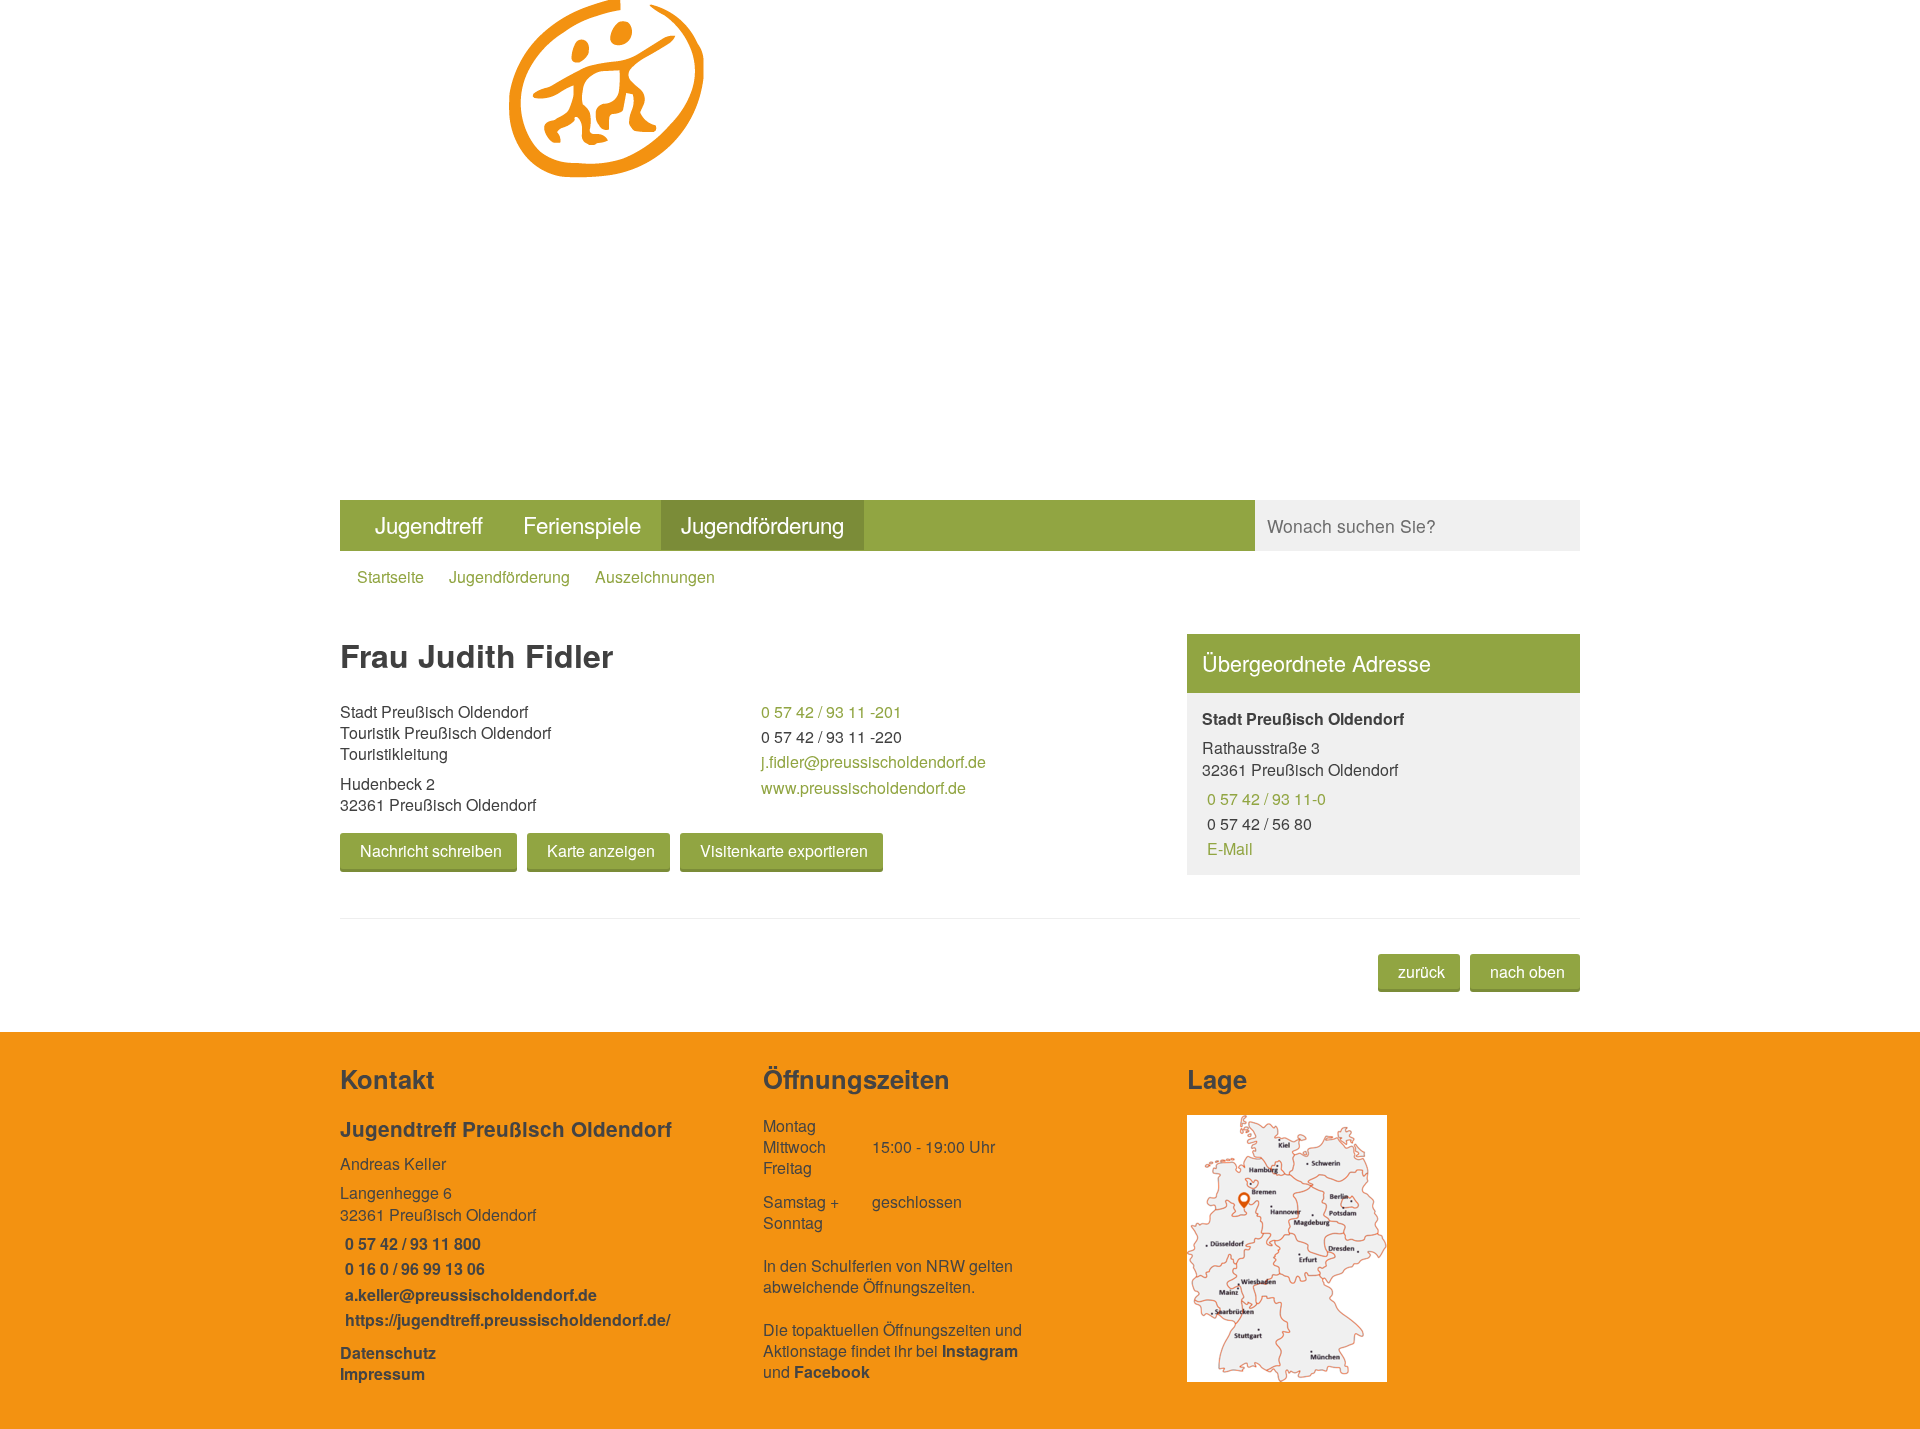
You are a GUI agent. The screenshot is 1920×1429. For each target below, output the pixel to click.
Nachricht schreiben (431, 850)
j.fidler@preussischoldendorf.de (871, 761)
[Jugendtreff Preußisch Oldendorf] (536, 1222)
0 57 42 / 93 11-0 (1264, 798)
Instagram (980, 1350)
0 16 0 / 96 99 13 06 (412, 1268)
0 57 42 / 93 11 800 (410, 1243)
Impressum (382, 1373)
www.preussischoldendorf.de (861, 787)
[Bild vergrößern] (1287, 1248)
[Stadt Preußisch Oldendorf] (1383, 784)
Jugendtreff (429, 524)
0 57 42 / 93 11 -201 (829, 711)
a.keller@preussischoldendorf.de (468, 1294)
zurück (1421, 971)
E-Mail (1227, 848)
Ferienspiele (582, 524)
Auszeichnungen (655, 576)
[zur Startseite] (608, 205)
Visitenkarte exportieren (784, 850)
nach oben (1527, 971)
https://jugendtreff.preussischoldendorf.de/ (505, 1319)
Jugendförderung (762, 524)
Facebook (832, 1371)
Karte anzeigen (601, 850)
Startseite (390, 576)
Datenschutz (388, 1352)
